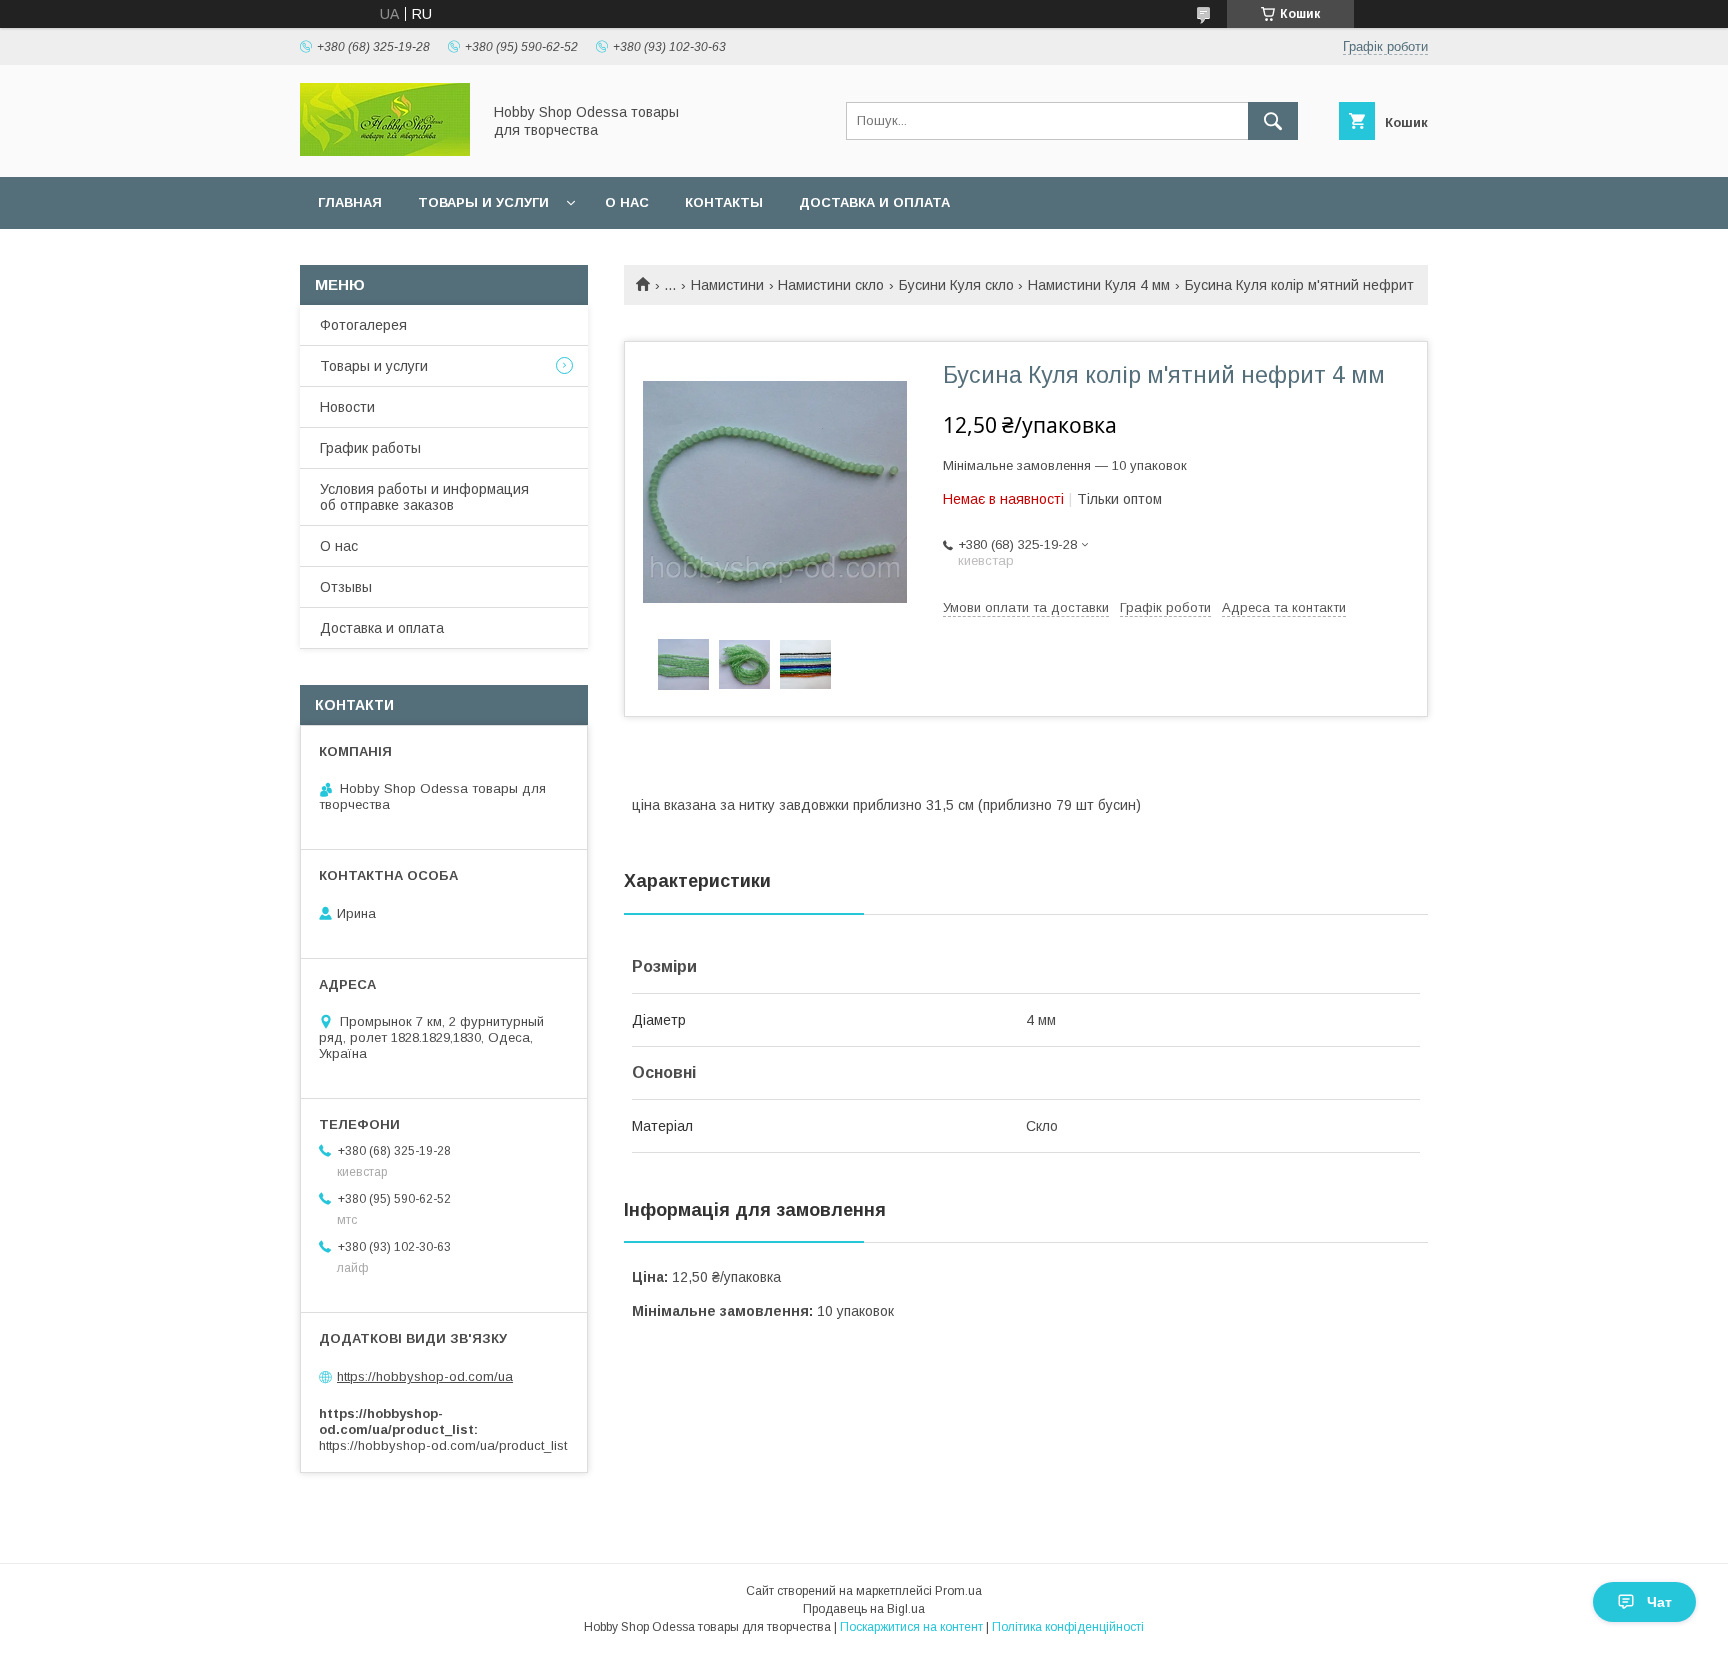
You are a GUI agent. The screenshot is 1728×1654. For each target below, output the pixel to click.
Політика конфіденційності (1068, 1627)
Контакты (724, 202)
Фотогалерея (363, 325)
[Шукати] (1273, 121)
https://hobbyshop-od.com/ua (425, 1376)
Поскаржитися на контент (911, 1627)
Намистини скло (831, 285)
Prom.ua (958, 1591)
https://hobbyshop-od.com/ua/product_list (443, 1445)
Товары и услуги (483, 202)
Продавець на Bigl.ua (864, 1609)
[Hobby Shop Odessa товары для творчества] (385, 151)
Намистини (727, 285)
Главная (350, 202)
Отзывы (346, 587)
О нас (627, 202)
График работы (370, 448)
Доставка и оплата (874, 202)
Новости (347, 407)
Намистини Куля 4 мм (1099, 285)
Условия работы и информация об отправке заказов (424, 497)
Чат (1659, 1602)
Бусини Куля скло (956, 285)
